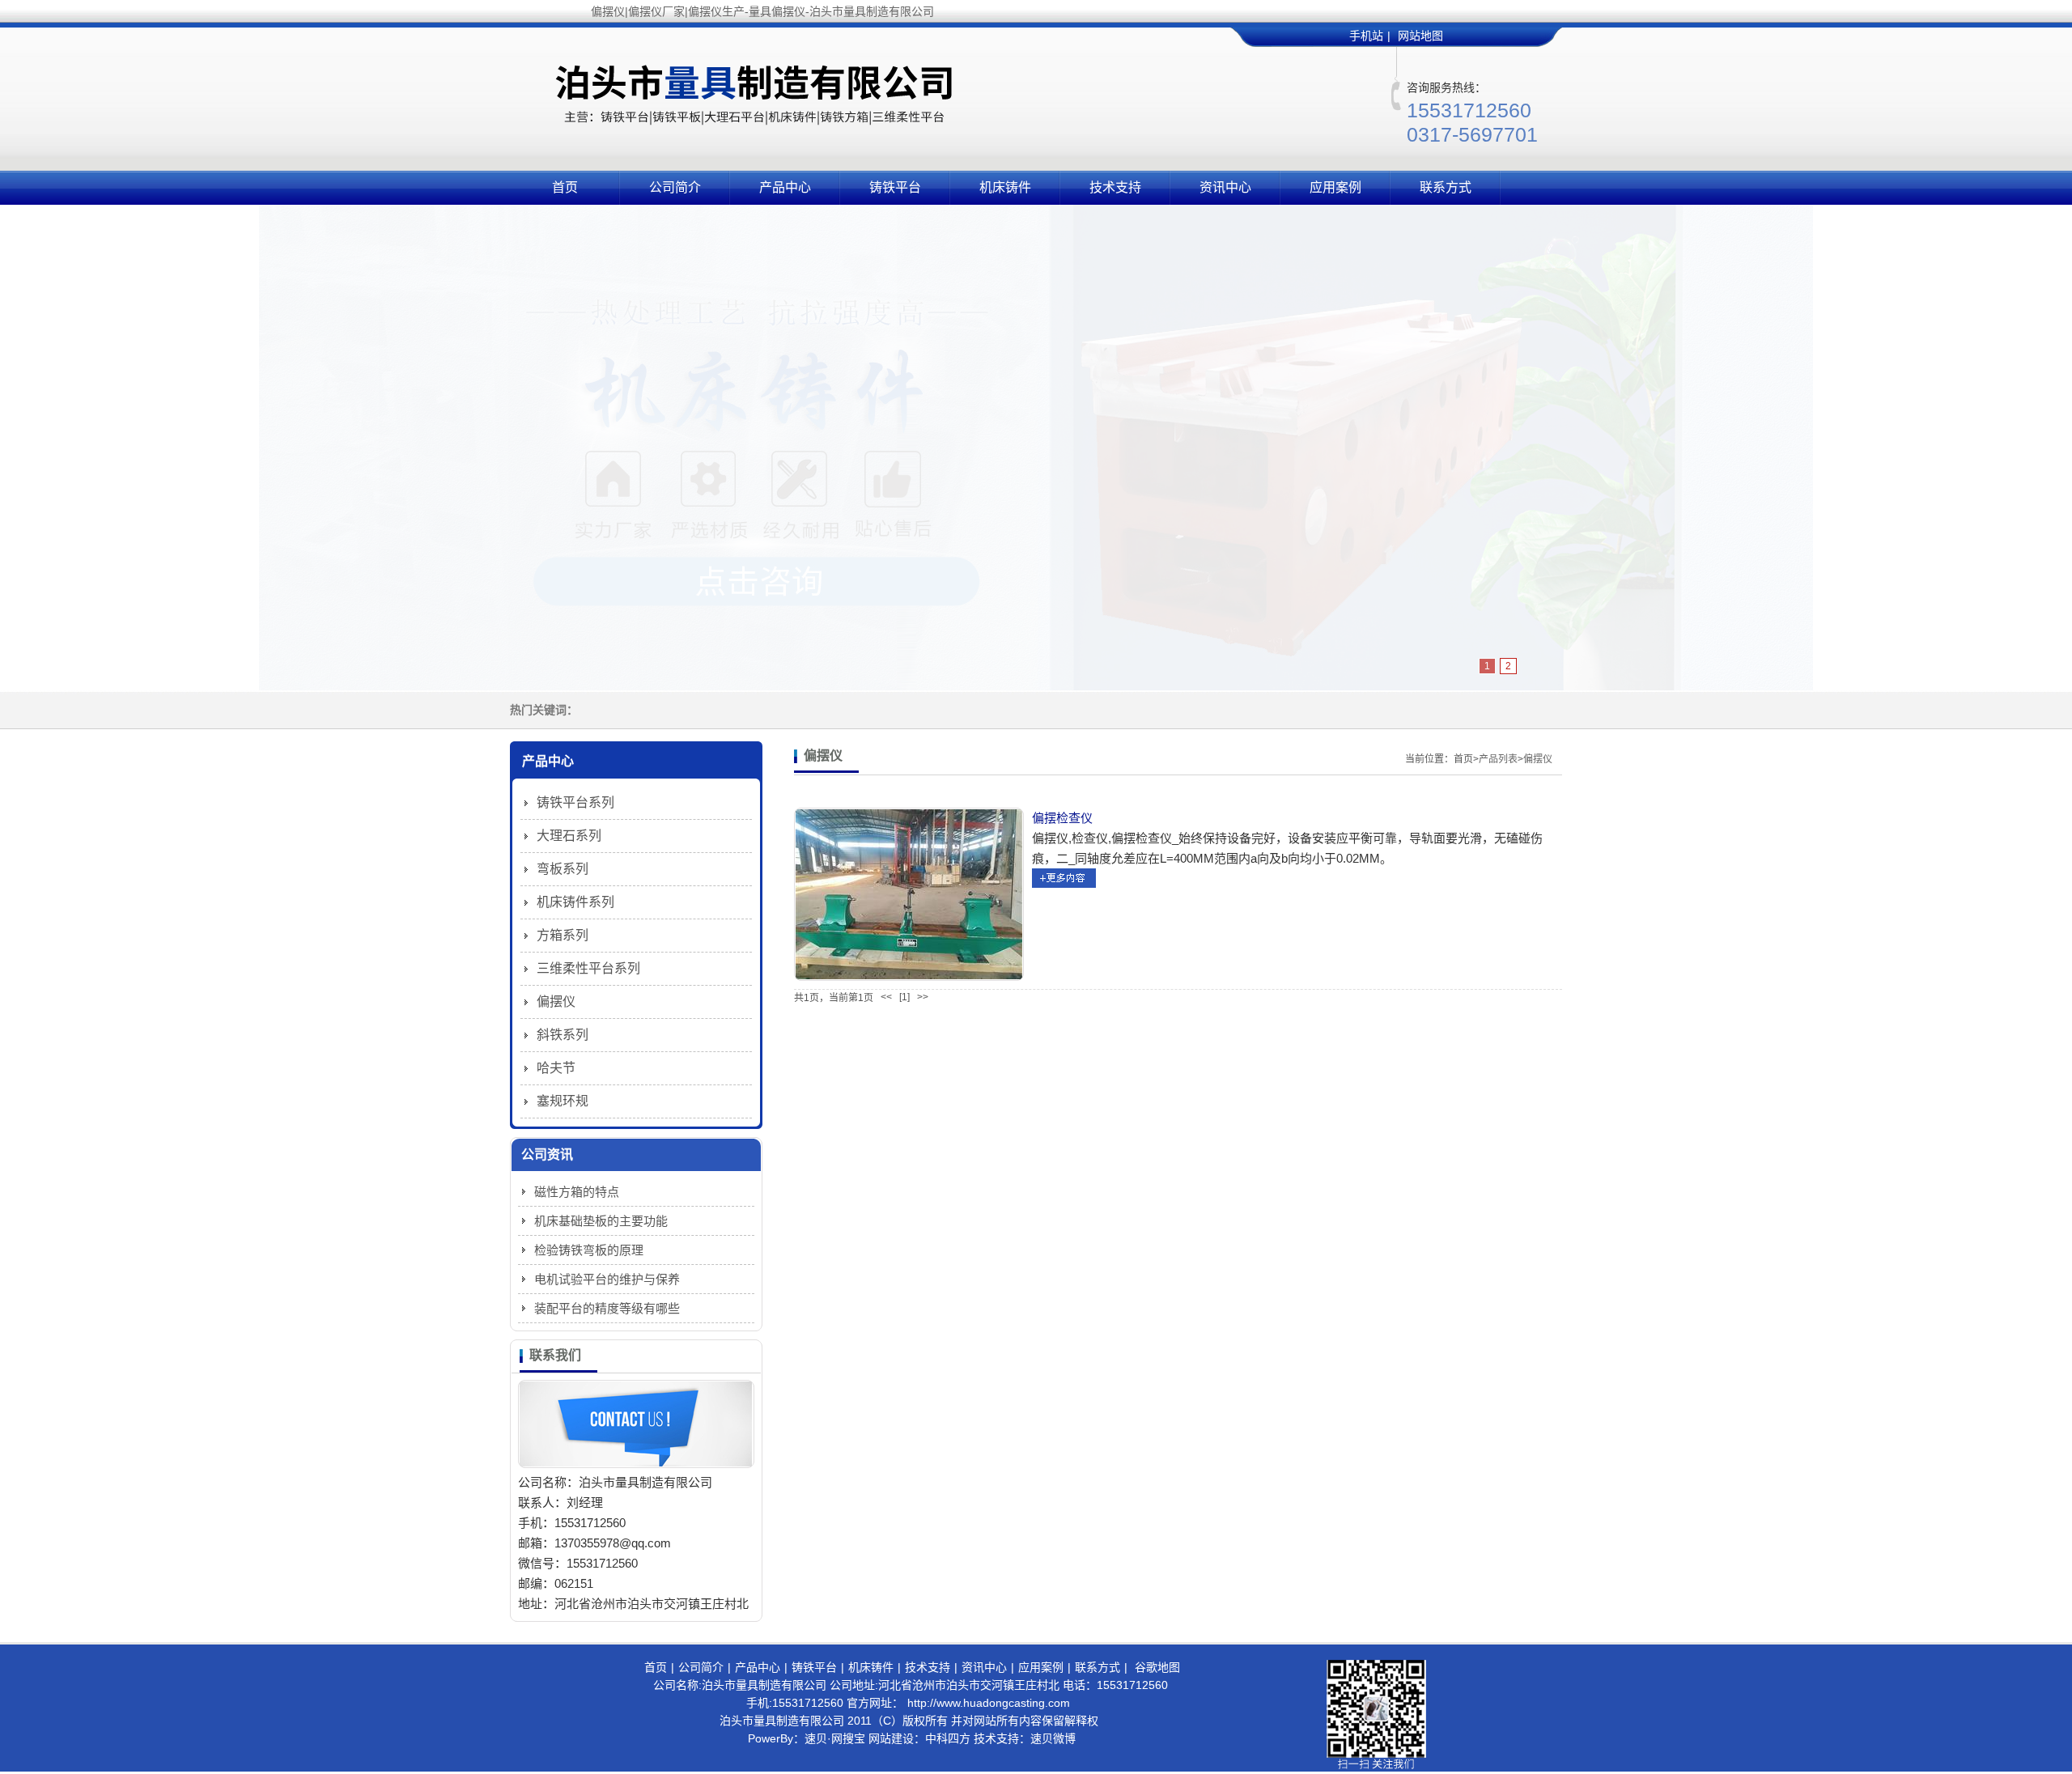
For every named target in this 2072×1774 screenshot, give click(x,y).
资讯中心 (1225, 187)
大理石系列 (569, 836)
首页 (565, 187)
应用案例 (1335, 187)
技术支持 (1115, 187)
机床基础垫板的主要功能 (601, 1221)
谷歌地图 (1157, 1667)
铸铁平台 (895, 187)
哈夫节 (556, 1068)
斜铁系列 (563, 1035)
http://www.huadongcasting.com (989, 1703)
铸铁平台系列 (575, 802)
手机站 (1366, 36)
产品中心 (785, 187)
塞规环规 (563, 1101)
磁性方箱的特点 (577, 1192)
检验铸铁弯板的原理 (589, 1250)
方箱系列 (563, 935)
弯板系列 (563, 869)
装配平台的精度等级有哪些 (607, 1308)
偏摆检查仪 (1062, 818)
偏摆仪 (1538, 759)
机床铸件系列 (575, 902)
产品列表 (1498, 759)
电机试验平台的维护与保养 (607, 1279)
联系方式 (1446, 187)
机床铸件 (1005, 187)
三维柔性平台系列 (588, 968)
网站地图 (1420, 36)
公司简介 (675, 187)
